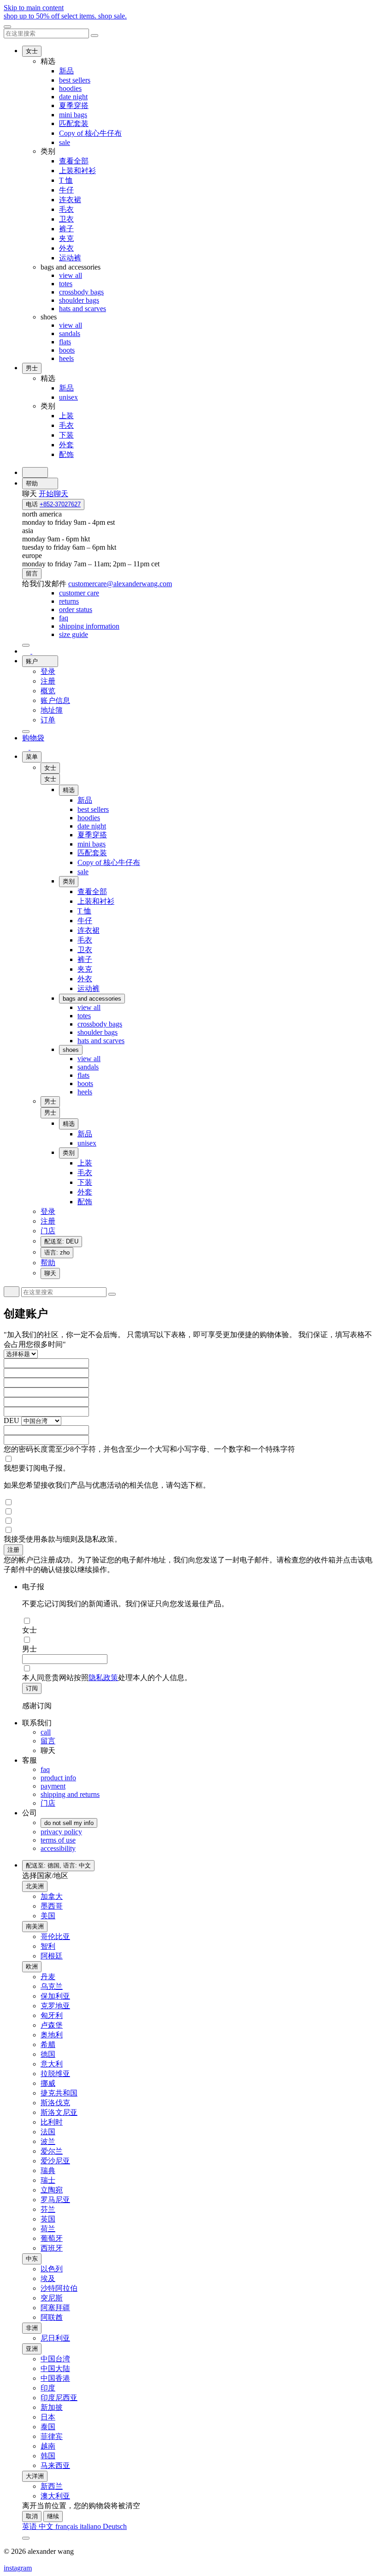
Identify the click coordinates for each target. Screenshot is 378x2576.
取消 (32, 2516)
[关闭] (7, 27)
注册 (13, 1550)
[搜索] (35, 472)
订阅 (32, 1688)
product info (58, 1778)
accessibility (58, 1848)
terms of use (58, 1840)
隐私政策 (103, 1678)
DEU (12, 1420)
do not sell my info (69, 1823)
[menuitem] (79, 593)
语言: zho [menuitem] (57, 1252)
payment (53, 1786)
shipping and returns (70, 1794)
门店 (48, 1803)
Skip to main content (34, 8)
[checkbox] (189, 1459)
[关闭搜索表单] (94, 36)
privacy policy (61, 1832)
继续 (53, 2516)
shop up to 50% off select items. (65, 16)
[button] (50, 779)
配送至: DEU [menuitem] (61, 1241)
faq (45, 1769)
